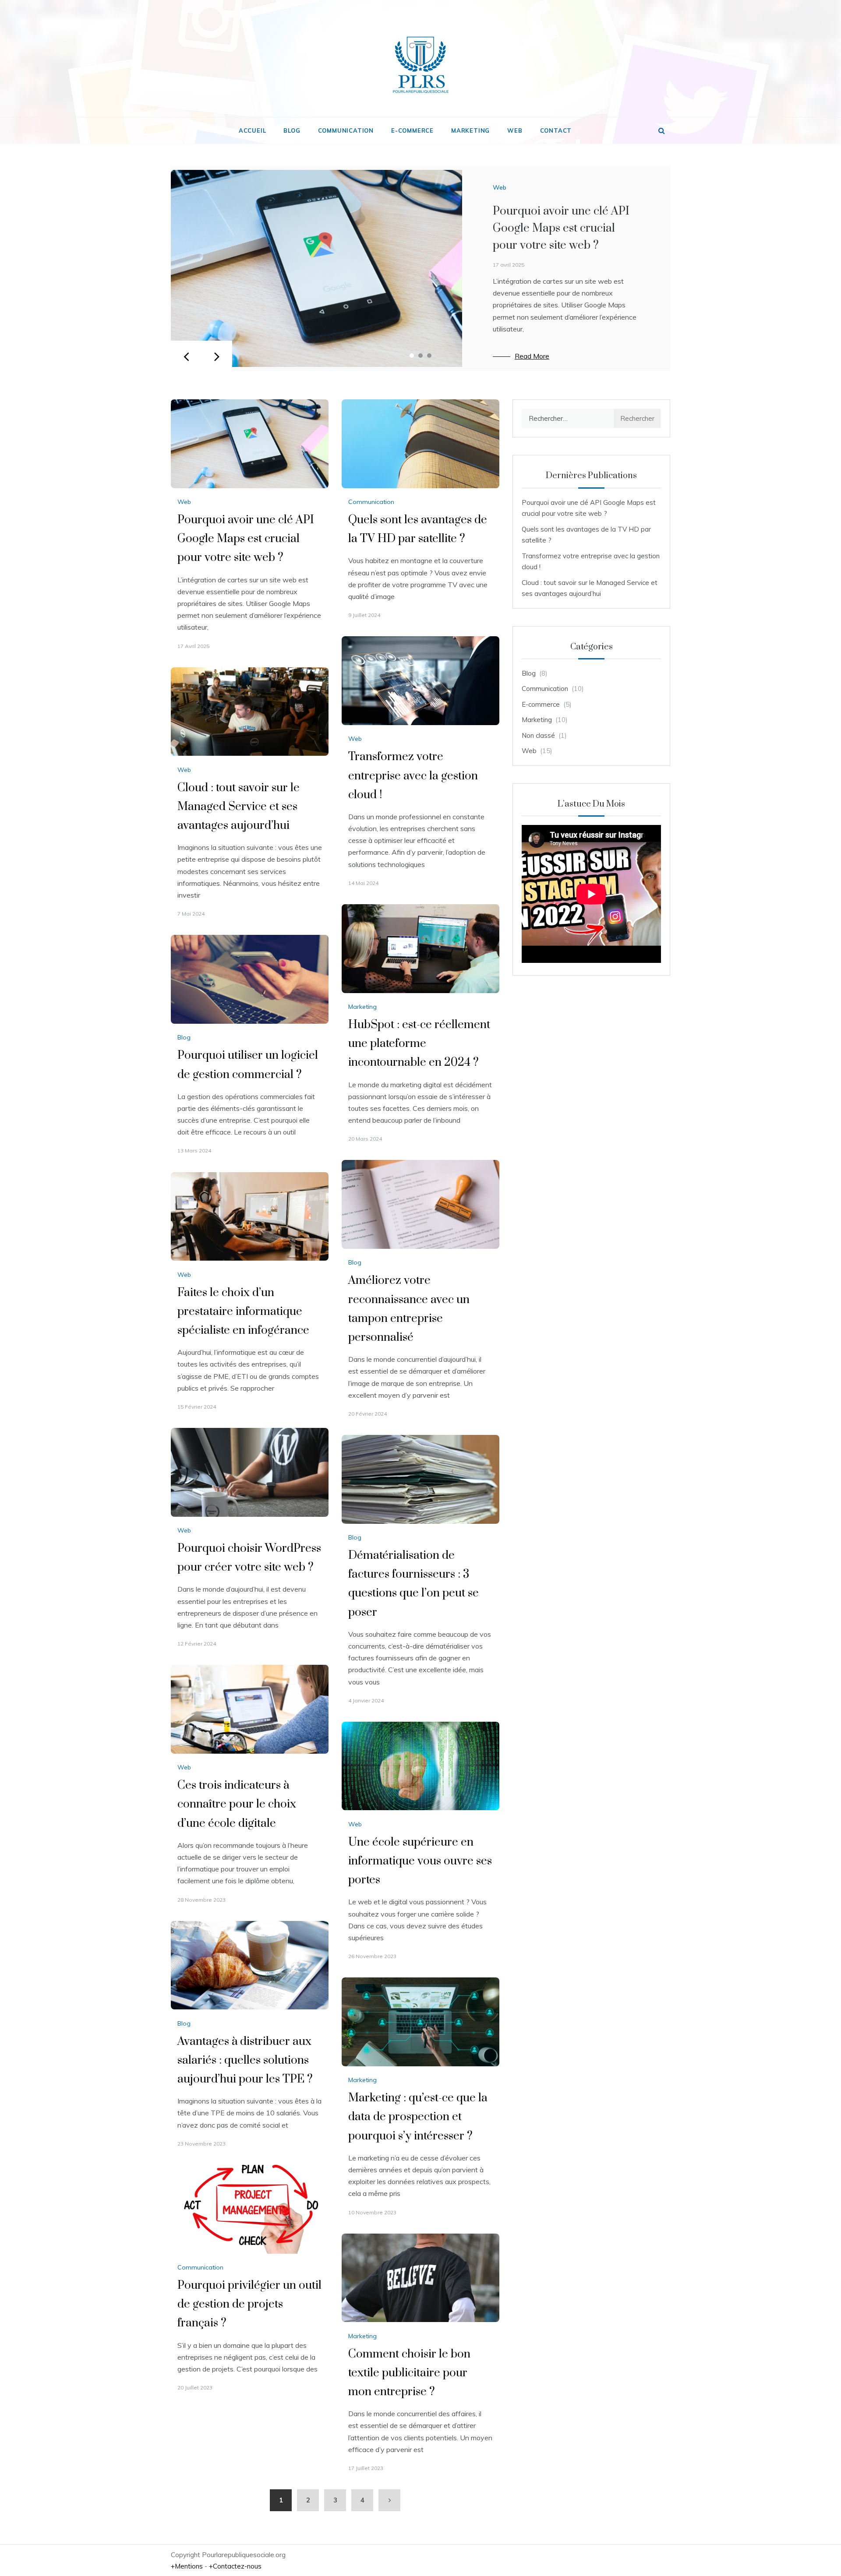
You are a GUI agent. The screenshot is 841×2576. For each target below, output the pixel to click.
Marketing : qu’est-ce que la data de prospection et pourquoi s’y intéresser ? (418, 2117)
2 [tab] (420, 356)
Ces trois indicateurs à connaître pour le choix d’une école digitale (237, 1804)
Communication (346, 130)
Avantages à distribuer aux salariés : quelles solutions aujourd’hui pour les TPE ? (245, 2060)
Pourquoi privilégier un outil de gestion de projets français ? (249, 2304)
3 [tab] (429, 356)
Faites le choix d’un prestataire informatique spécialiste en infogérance (243, 1312)
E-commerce (412, 130)
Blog (292, 130)
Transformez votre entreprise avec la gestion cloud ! (413, 776)
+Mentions (187, 2566)
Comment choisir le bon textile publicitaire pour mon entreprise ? (409, 2373)
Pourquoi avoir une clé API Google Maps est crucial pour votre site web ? (561, 228)
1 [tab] (412, 356)
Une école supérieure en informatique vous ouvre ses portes (420, 1861)
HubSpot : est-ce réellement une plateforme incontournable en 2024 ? (419, 1044)
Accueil (253, 130)
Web (515, 130)
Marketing (470, 130)
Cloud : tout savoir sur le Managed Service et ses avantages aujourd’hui (239, 807)
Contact (556, 130)
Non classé (538, 735)
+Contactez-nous (235, 2566)
